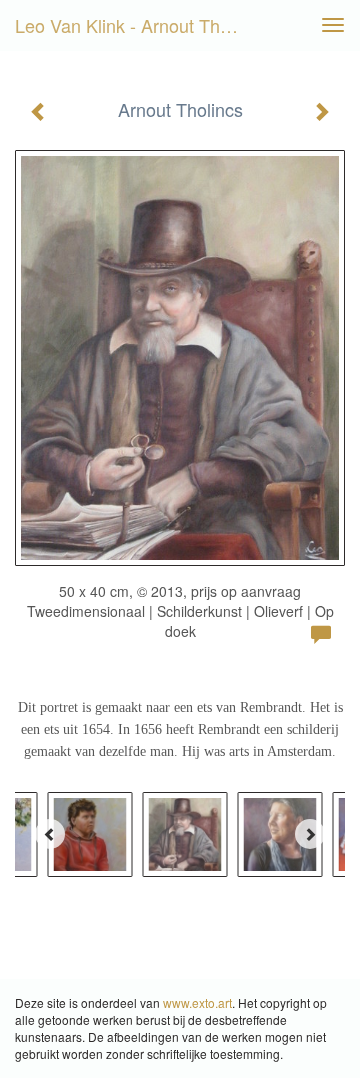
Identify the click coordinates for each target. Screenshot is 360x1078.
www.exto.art (197, 1002)
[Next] (310, 834)
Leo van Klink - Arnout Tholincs (138, 25)
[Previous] (50, 834)
